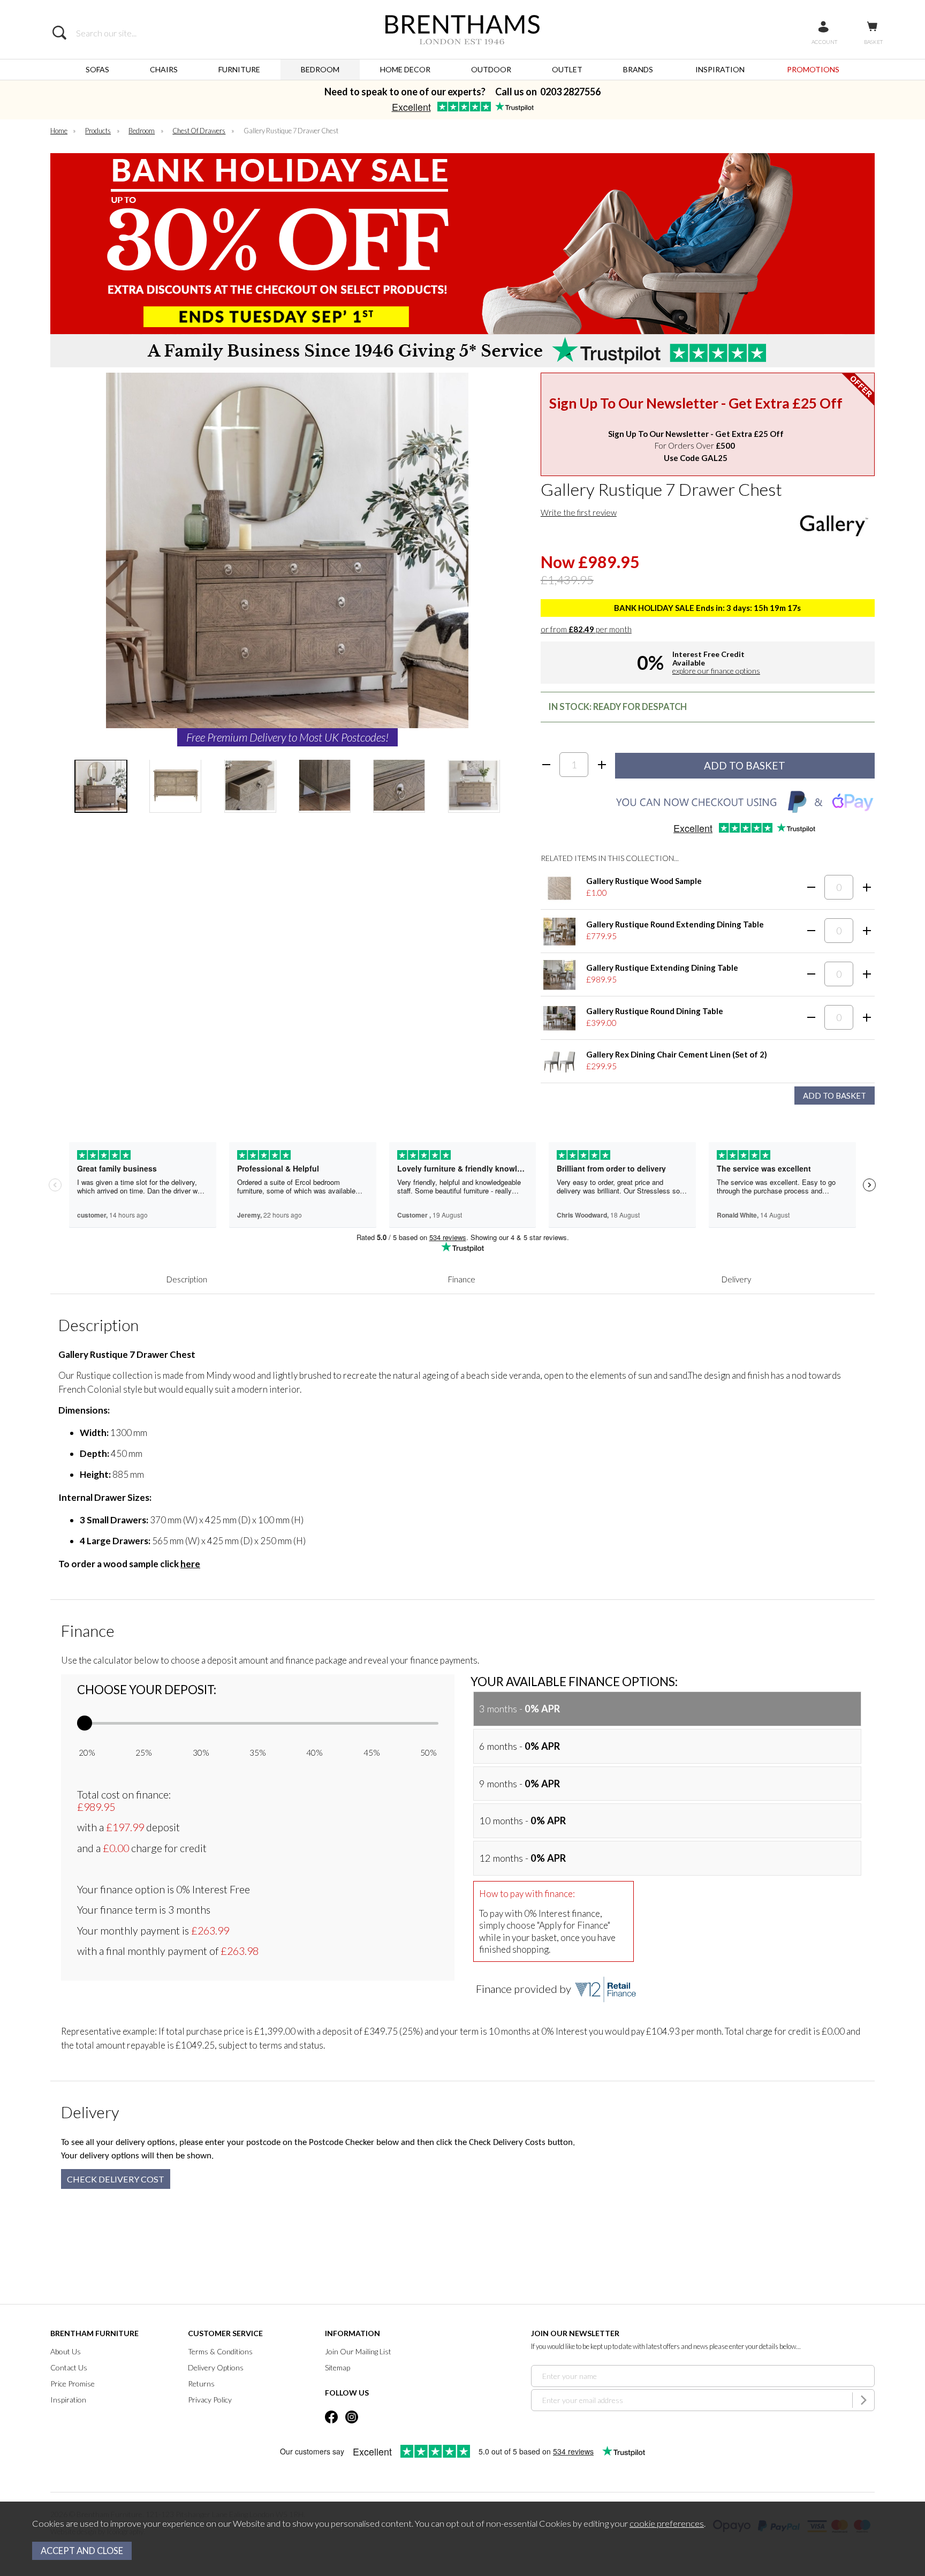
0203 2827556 (570, 92)
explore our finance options (716, 671)
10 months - (522, 1820)
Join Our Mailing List (358, 2351)
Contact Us (69, 2367)
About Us (66, 2351)
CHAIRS (164, 69)
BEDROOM (320, 69)
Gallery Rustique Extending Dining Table (662, 968)
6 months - (520, 1746)
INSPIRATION (720, 69)
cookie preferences (667, 2524)
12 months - (522, 1858)
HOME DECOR (405, 69)
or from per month (586, 629)
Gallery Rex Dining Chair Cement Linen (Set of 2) (677, 1054)
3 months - (520, 1709)
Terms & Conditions (220, 2351)
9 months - (520, 1784)
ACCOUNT (824, 42)
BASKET (873, 42)
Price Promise (73, 2384)
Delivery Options (216, 2367)
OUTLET (567, 69)
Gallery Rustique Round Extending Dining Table (675, 924)
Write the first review (579, 512)
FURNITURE (239, 69)
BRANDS (638, 69)
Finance (462, 1279)
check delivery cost (116, 2179)
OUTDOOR (491, 69)
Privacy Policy (210, 2400)
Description (187, 1279)
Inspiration (68, 2400)
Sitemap (338, 2367)
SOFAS (97, 69)
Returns (201, 2384)
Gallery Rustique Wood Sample (644, 881)
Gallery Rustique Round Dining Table (655, 1011)
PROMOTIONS (813, 69)
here (190, 1564)
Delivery (736, 1279)
